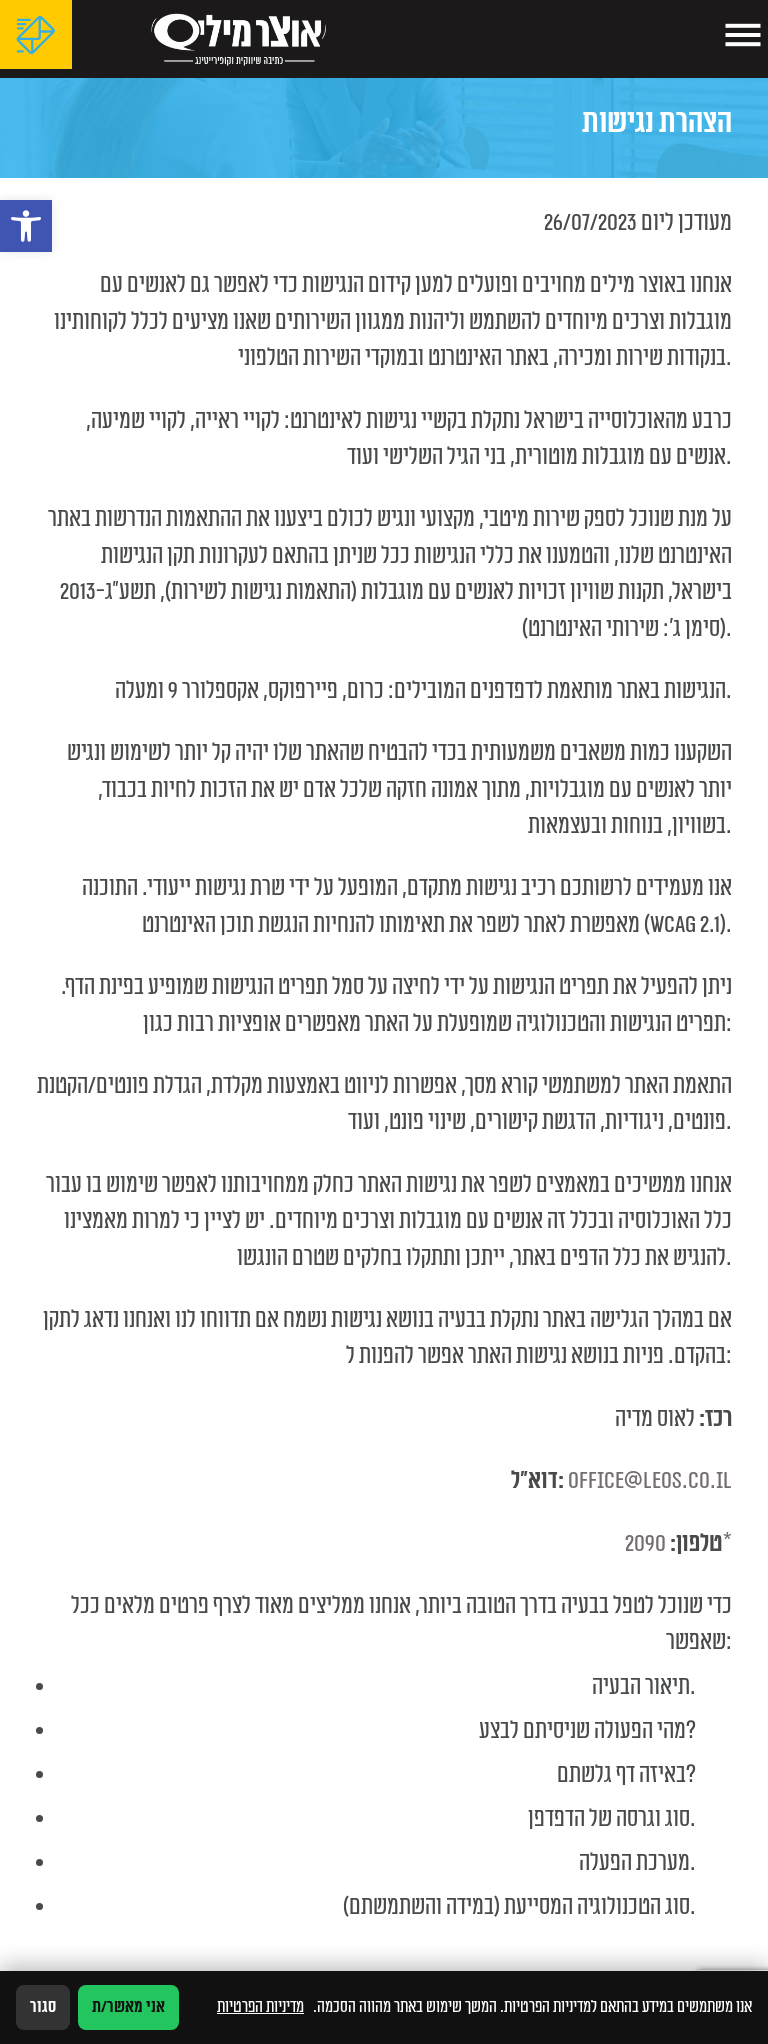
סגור (43, 2007)
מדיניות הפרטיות (260, 2007)
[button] (26, 226)
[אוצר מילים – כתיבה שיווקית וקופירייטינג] (237, 39)
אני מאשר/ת (128, 2007)
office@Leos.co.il (650, 1481)
